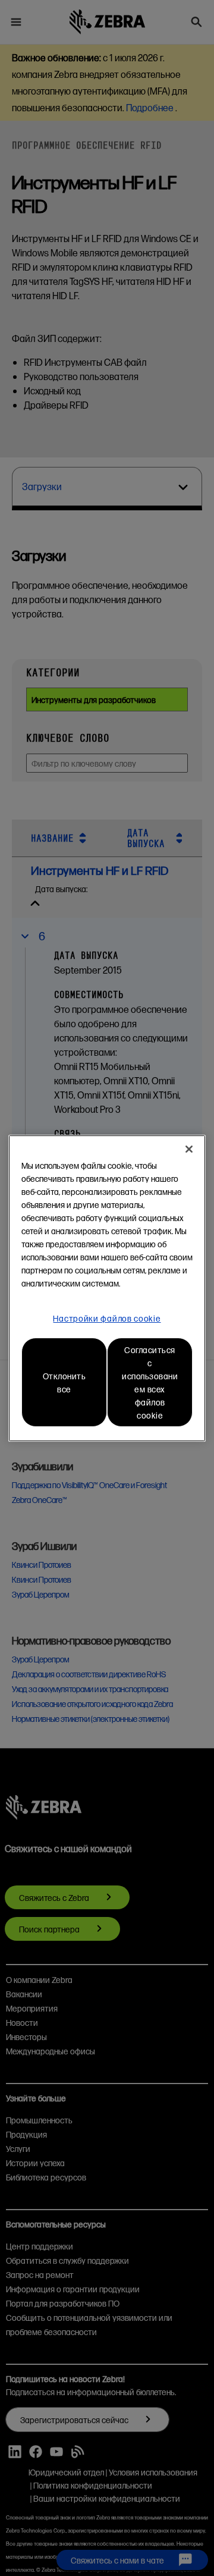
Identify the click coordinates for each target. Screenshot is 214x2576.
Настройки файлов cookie (107, 1318)
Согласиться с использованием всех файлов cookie (150, 1382)
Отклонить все (64, 1382)
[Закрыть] (189, 1149)
